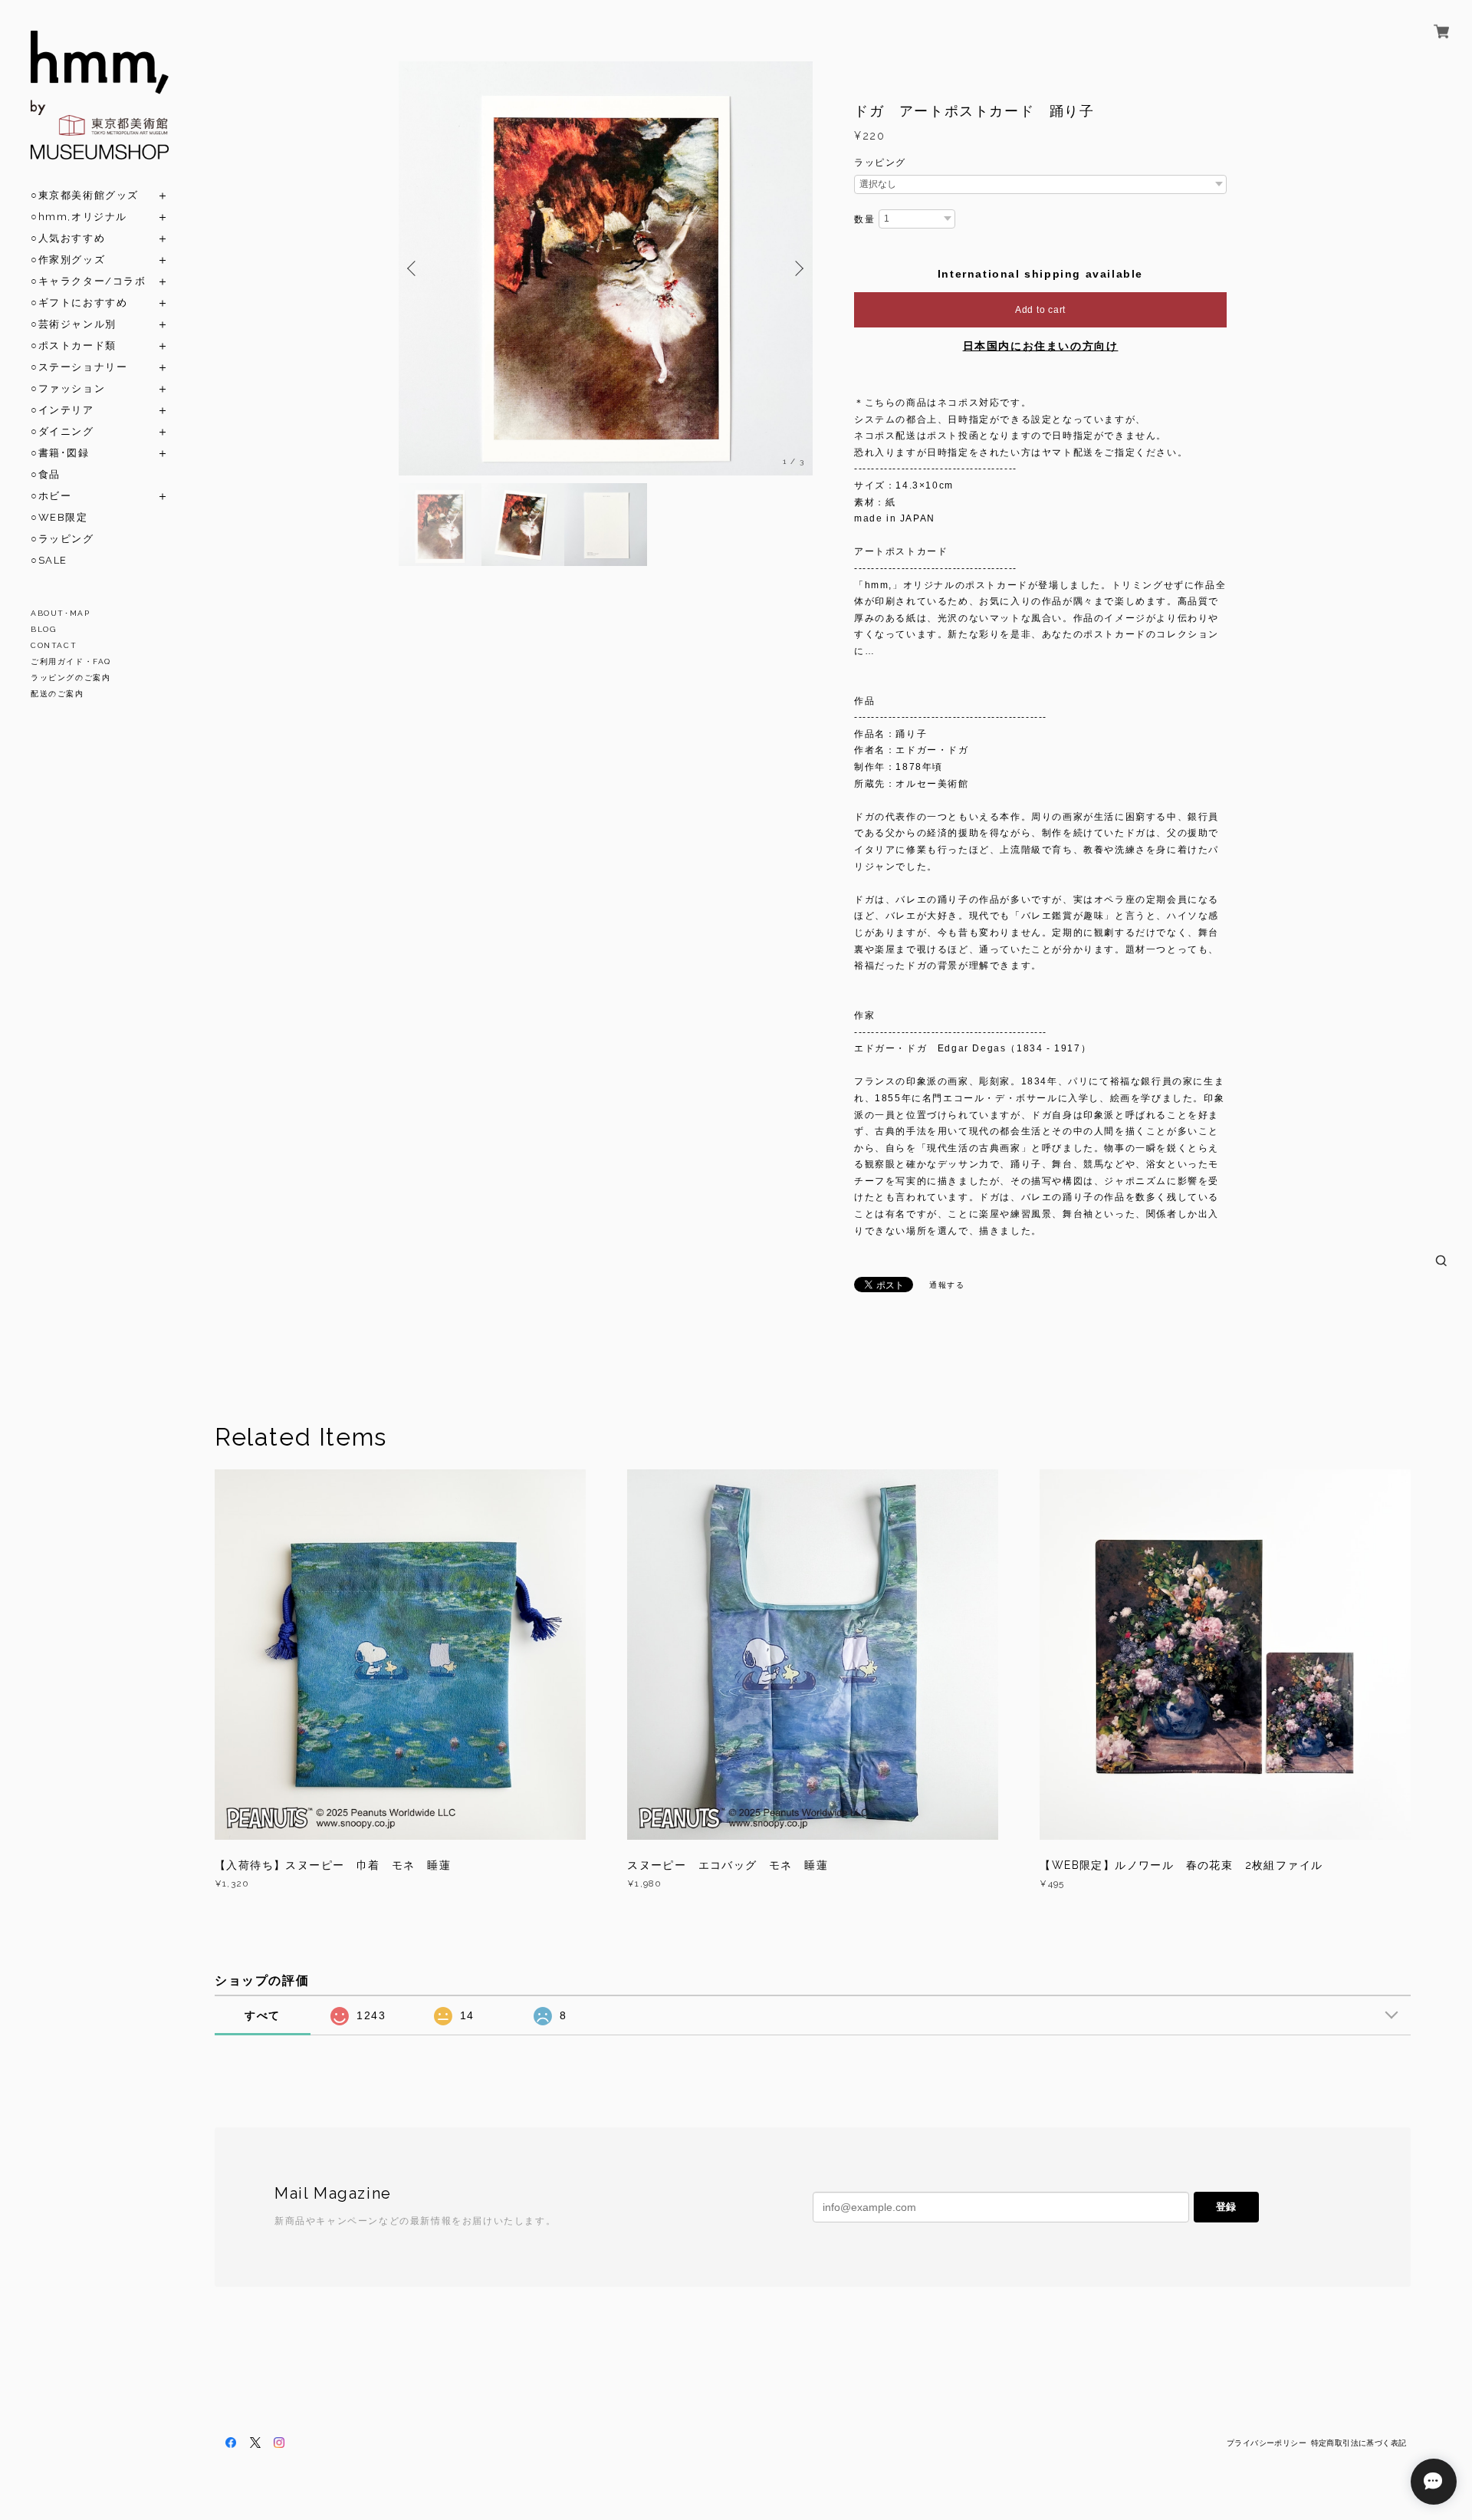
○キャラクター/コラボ (89, 281)
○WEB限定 (59, 517)
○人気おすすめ (68, 238)
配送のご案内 (58, 694)
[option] (606, 268)
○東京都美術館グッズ (85, 195)
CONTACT (54, 645)
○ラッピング (62, 539)
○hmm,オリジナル (79, 217)
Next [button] (797, 268)
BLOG (43, 629)
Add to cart (1040, 310)
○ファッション (68, 388)
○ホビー (51, 496)
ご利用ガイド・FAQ (71, 661)
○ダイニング (62, 431)
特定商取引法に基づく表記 (1359, 2443)
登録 (1226, 2207)
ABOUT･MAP (60, 613)
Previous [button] (414, 268)
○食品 (46, 474)
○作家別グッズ (68, 260)
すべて (263, 2015)
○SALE (49, 560)
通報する (947, 1285)
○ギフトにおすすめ (79, 303)
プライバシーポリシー (1267, 2443)
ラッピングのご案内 (71, 678)
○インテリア (62, 410)
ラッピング (880, 163)
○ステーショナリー (79, 367)
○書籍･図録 (60, 453)
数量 (864, 219)
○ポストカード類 (74, 345)
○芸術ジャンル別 (74, 324)
